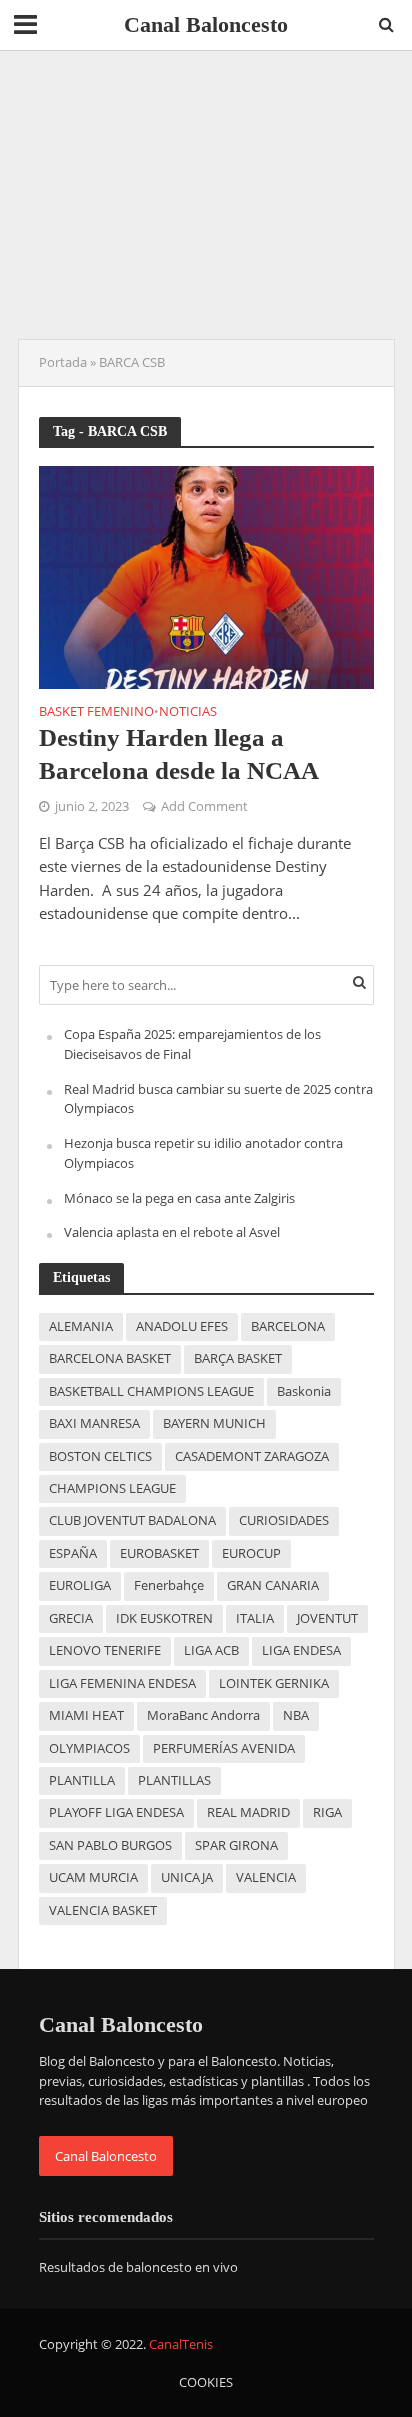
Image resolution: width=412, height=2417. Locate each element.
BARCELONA (288, 1326)
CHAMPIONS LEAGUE (112, 1488)
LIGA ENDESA (301, 1650)
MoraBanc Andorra (203, 1715)
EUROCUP (251, 1553)
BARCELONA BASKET (110, 1358)
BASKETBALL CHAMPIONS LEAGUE (151, 1391)
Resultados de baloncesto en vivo (138, 2267)
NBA (296, 1715)
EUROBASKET (159, 1553)
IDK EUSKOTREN (164, 1618)
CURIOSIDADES (284, 1520)
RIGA (327, 1812)
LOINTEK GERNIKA (274, 1683)
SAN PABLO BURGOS (110, 1845)
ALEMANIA (81, 1326)
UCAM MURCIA (93, 1877)
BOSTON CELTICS (100, 1456)
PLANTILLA (82, 1780)
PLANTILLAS (174, 1780)
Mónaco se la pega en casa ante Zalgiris (179, 1198)
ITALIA (255, 1618)
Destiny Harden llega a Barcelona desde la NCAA (179, 753)
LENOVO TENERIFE (105, 1650)
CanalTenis (181, 2344)
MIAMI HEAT (86, 1715)
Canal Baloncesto (206, 25)
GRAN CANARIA (273, 1585)
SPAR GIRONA (236, 1845)
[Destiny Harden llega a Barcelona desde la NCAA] (206, 575)
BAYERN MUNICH (214, 1423)
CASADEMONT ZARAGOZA (252, 1456)
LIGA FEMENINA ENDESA (122, 1683)
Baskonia (304, 1391)
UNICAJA (187, 1877)
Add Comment (204, 806)
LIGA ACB (211, 1650)
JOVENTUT (327, 1618)
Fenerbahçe (169, 1585)
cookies (206, 2382)
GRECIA (71, 1618)
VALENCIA (266, 1877)
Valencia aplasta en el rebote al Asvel (172, 1232)
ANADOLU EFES (182, 1326)
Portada (63, 362)
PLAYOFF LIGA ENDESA (116, 1812)
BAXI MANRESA (94, 1423)
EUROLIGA (80, 1585)
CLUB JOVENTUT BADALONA (132, 1520)
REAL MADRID (248, 1812)
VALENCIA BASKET (103, 1910)
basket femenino (96, 713)
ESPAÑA (73, 1553)
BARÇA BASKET (238, 1358)
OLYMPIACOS (89, 1748)
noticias (188, 713)
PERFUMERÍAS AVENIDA (224, 1748)
